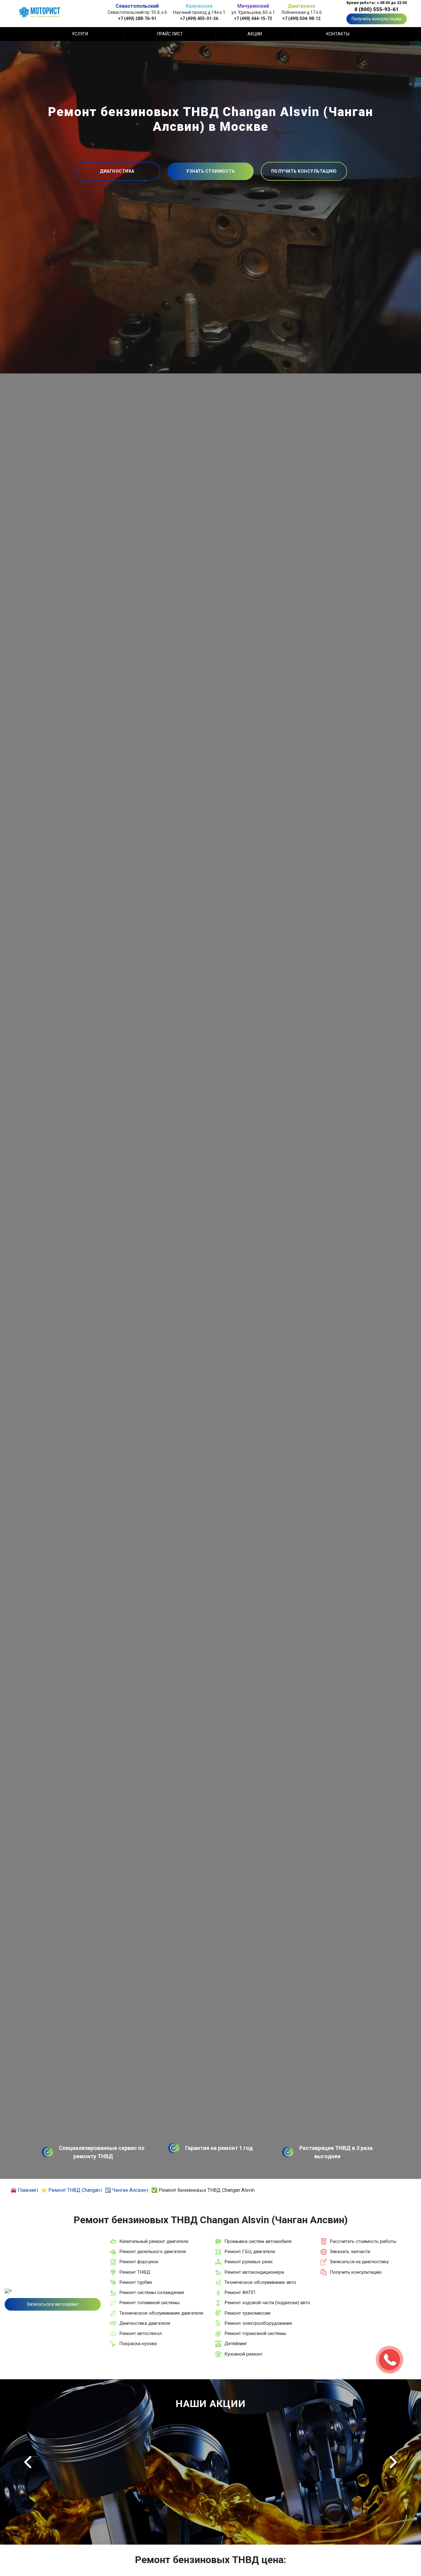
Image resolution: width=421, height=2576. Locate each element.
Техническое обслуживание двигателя (161, 2313)
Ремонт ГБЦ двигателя (250, 2252)
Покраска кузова (138, 2344)
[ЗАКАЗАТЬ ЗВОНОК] (390, 2360)
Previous (28, 2462)
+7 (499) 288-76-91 (137, 18)
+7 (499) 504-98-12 (301, 18)
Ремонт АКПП (240, 2292)
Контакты (338, 34)
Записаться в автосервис (53, 2304)
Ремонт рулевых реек (249, 2262)
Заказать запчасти (350, 2252)
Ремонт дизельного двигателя (153, 2252)
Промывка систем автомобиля (258, 2241)
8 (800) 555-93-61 (377, 9)
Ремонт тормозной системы (255, 2333)
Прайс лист (170, 34)
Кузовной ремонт (243, 2354)
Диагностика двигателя (145, 2323)
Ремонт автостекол (141, 2333)
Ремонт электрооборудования (258, 2323)
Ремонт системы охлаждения (152, 2292)
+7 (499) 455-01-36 (199, 18)
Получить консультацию (377, 19)
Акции (255, 34)
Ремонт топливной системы (149, 2303)
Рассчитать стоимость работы (363, 2241)
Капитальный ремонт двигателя (154, 2241)
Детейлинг (236, 2344)
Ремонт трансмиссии (247, 2313)
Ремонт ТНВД (135, 2272)
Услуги (80, 34)
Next (393, 2462)
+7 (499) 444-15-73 (253, 18)
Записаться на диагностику (359, 2262)
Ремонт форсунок (139, 2262)
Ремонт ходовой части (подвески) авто (267, 2303)
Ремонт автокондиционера (254, 2272)
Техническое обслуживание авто (260, 2282)
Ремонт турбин (136, 2282)
